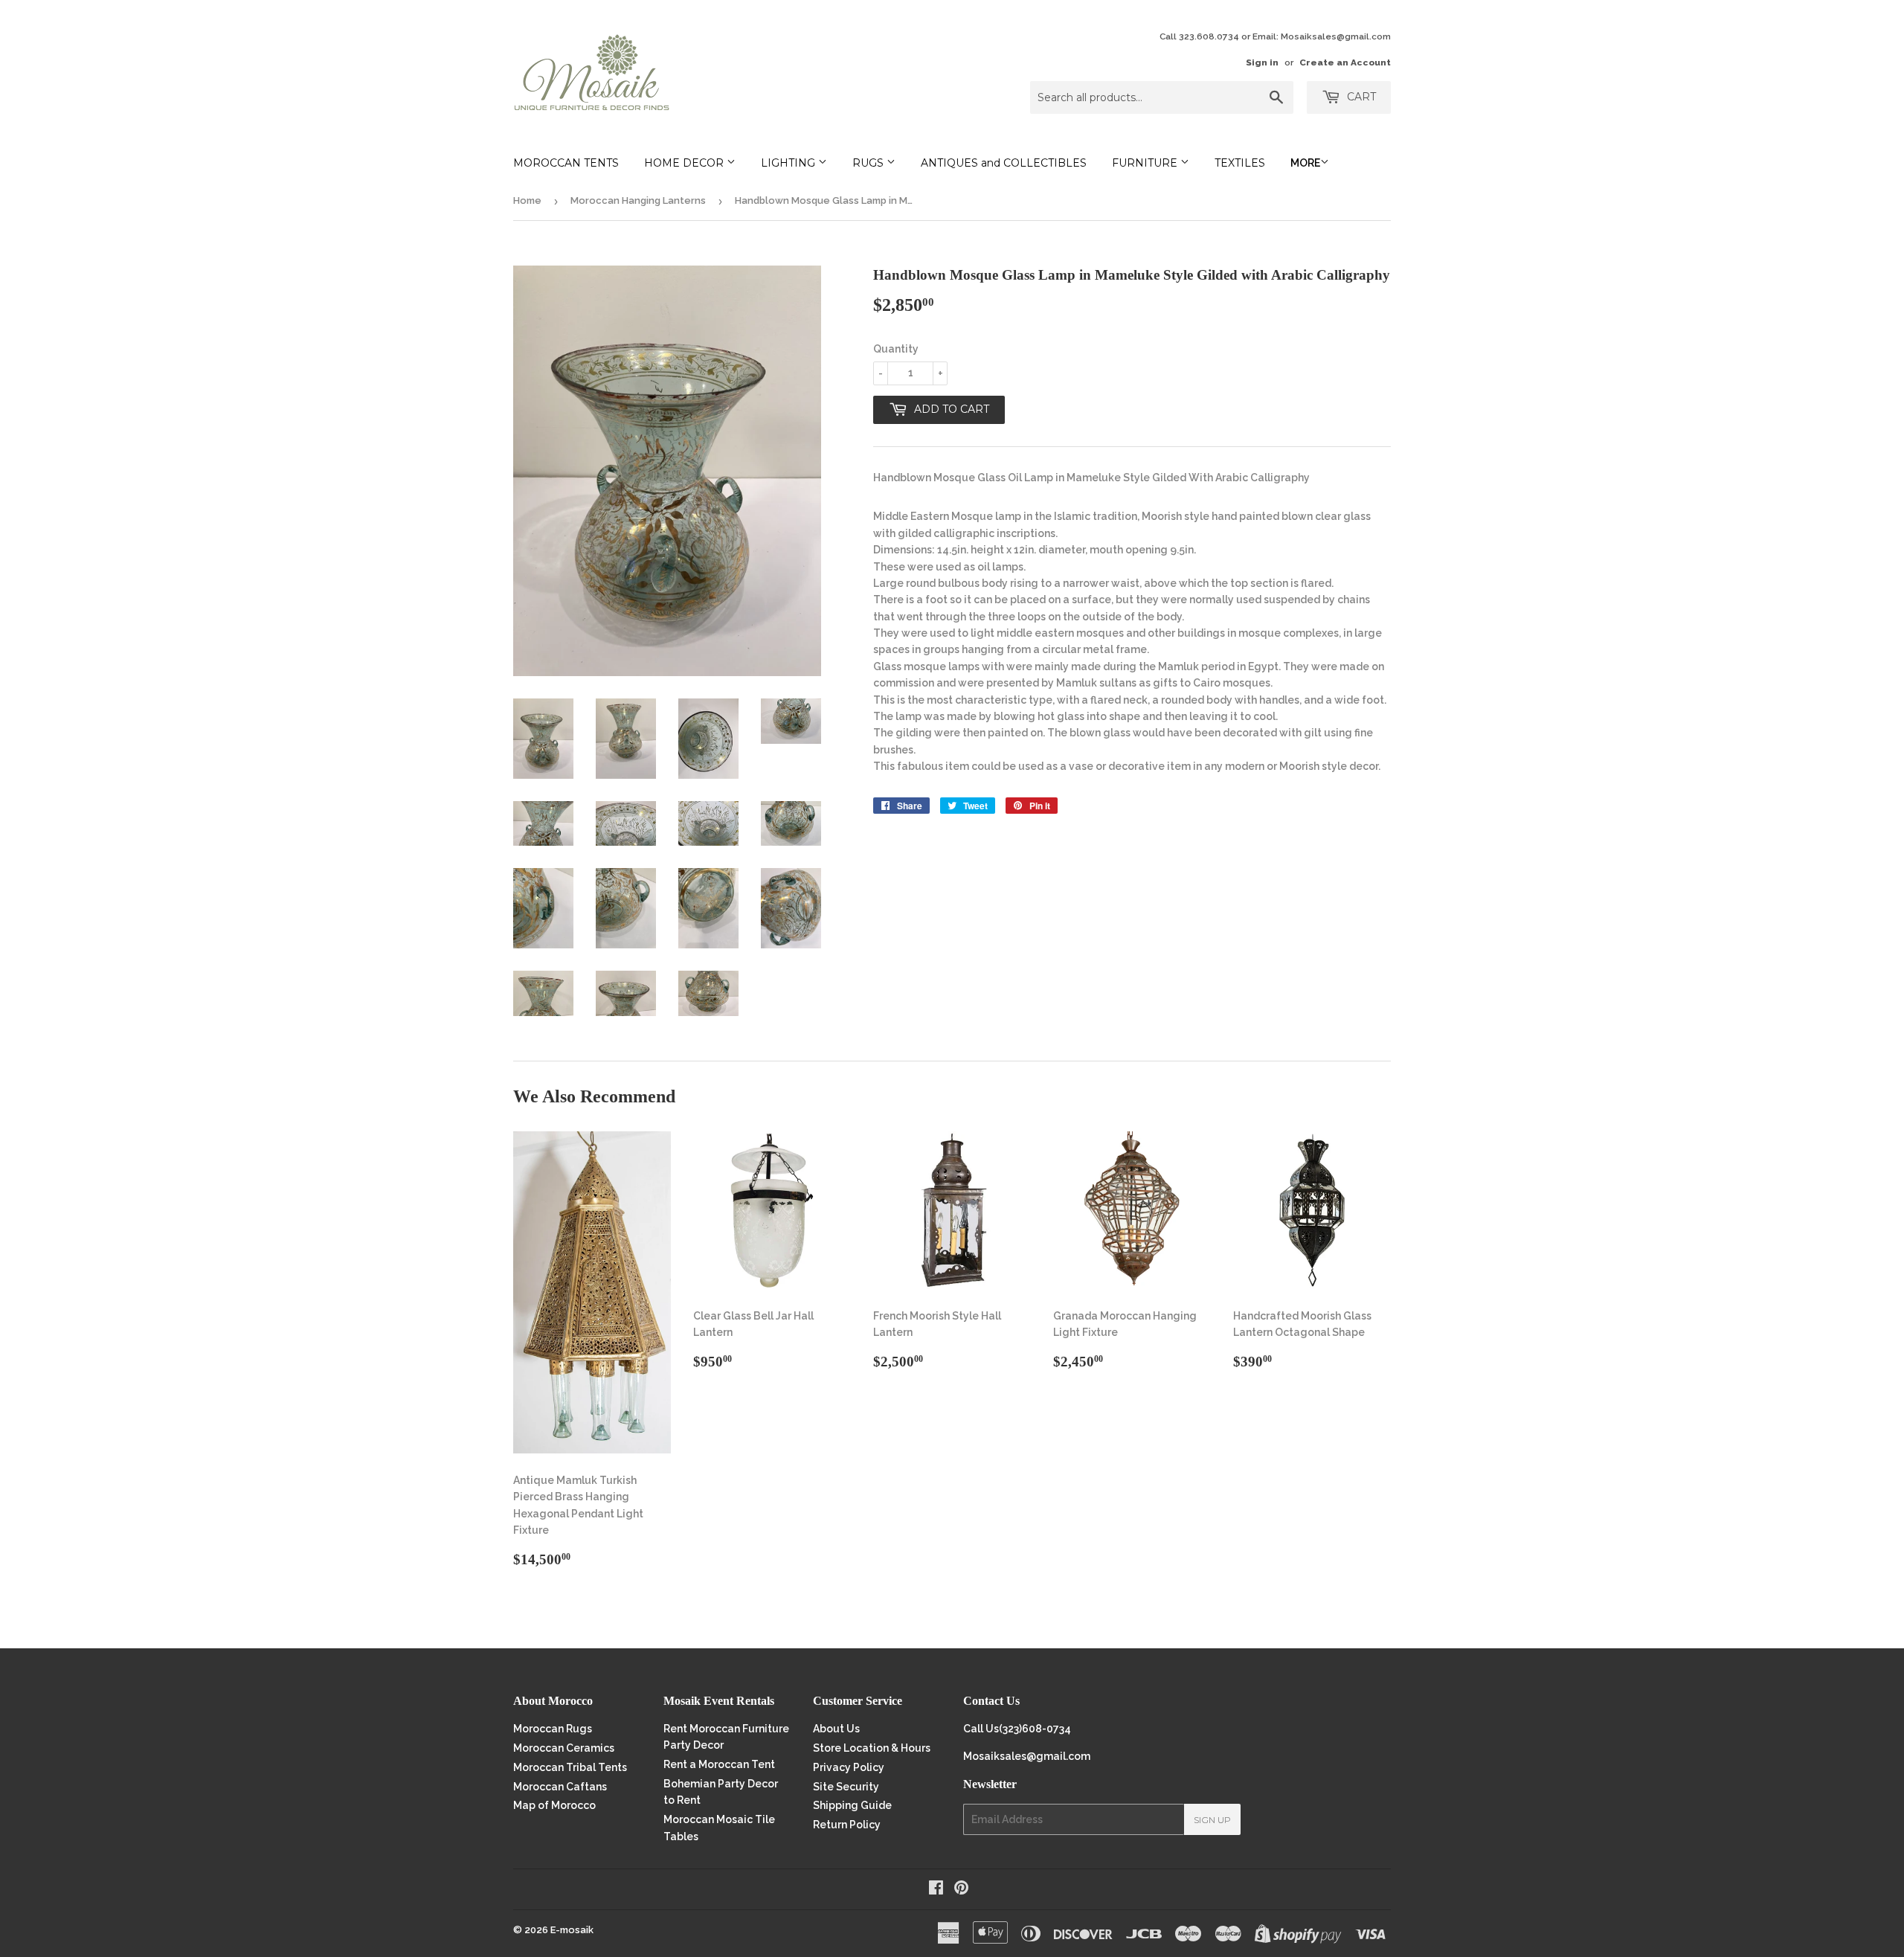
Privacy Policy (849, 1767)
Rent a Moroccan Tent (719, 1764)
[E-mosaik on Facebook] (936, 1889)
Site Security (846, 1787)
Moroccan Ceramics (564, 1748)
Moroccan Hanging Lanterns (638, 200)
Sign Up (1212, 1820)
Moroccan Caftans (560, 1787)
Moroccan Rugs (553, 1729)
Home (527, 200)
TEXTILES (1240, 163)
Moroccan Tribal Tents (570, 1767)
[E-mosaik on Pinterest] (961, 1889)
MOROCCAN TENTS (566, 163)
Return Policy (847, 1825)
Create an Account (1345, 62)
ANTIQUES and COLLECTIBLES (1004, 163)
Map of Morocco (554, 1805)
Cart (1360, 97)
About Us (836, 1729)
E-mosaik (572, 1930)
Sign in (1262, 62)
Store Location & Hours (872, 1748)
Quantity (896, 349)
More (1305, 163)
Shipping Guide (852, 1805)
